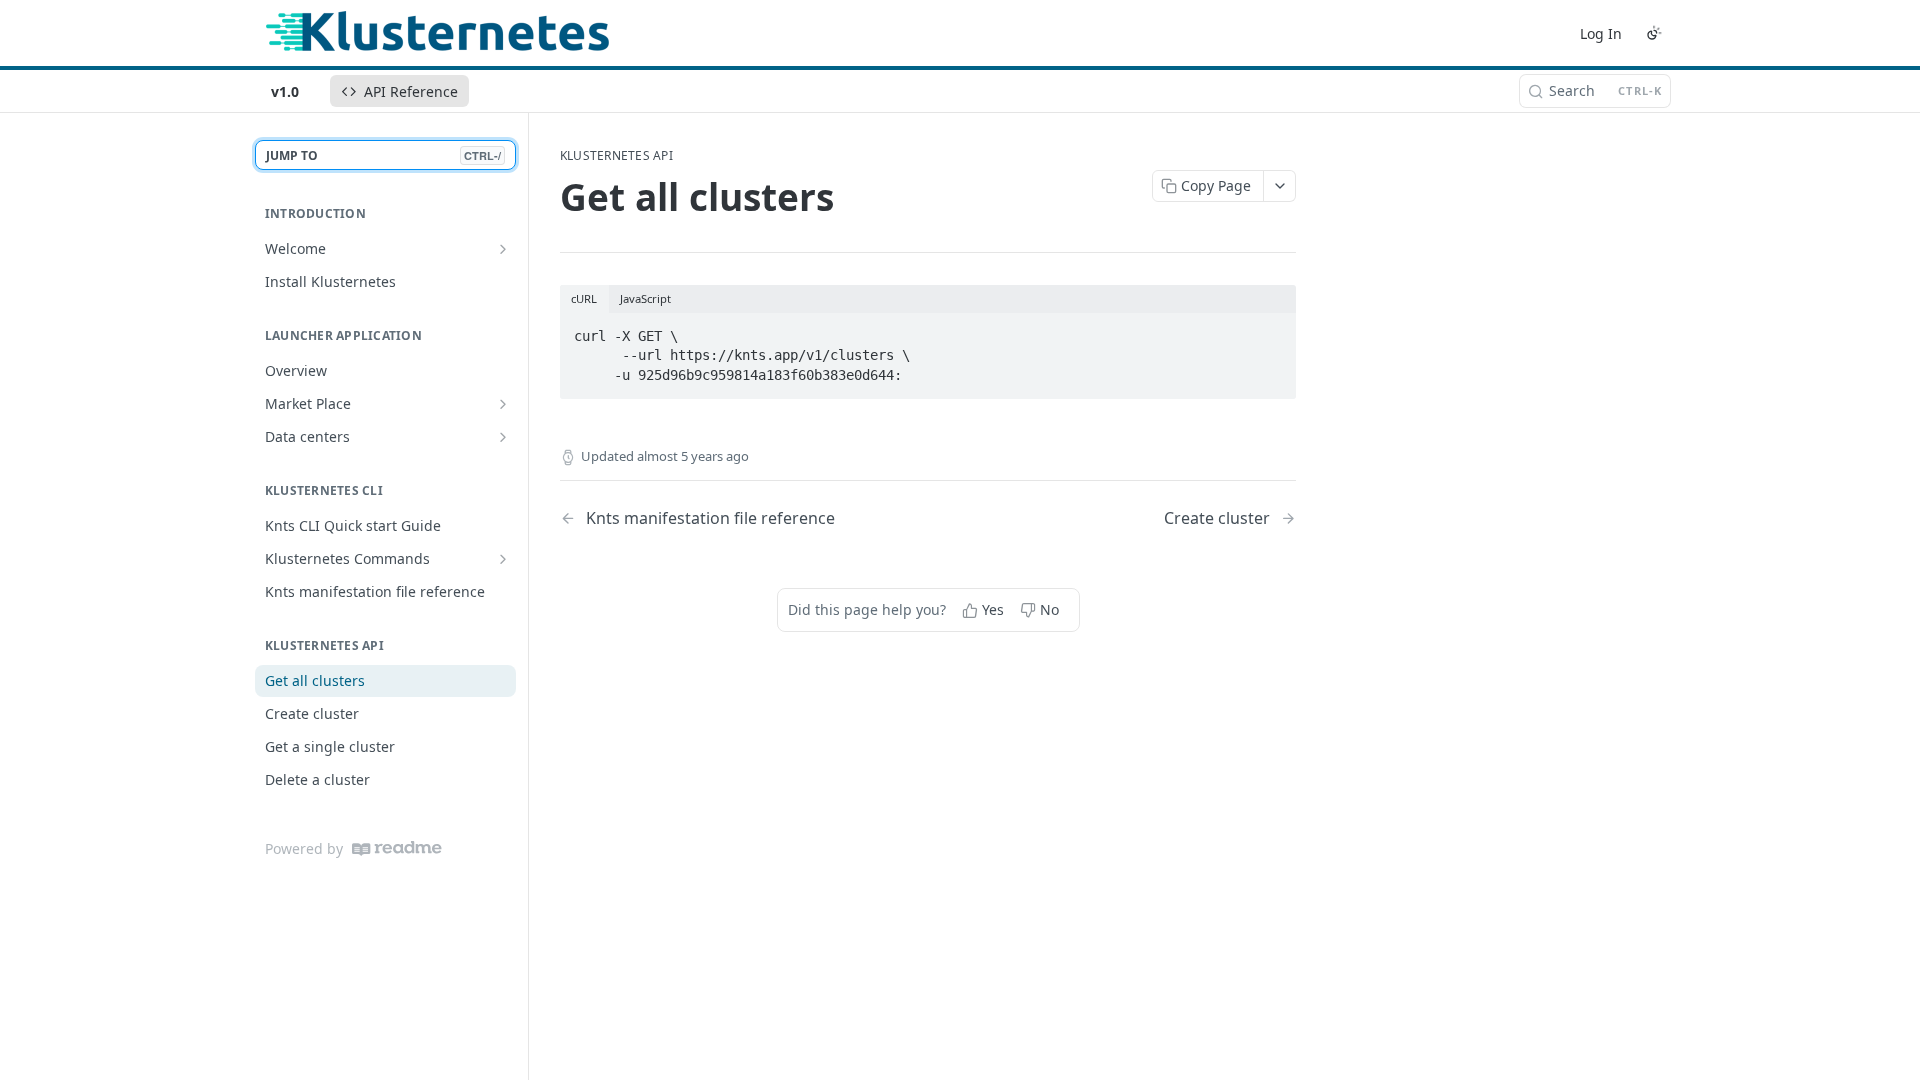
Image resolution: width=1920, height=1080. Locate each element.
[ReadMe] (397, 848)
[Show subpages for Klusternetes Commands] (503, 559)
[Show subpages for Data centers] (503, 437)
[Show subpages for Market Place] (503, 404)
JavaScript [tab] (645, 298)
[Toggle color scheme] (1654, 33)
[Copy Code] (1272, 330)
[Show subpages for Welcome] (503, 249)
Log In (1601, 33)
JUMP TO (383, 155)
